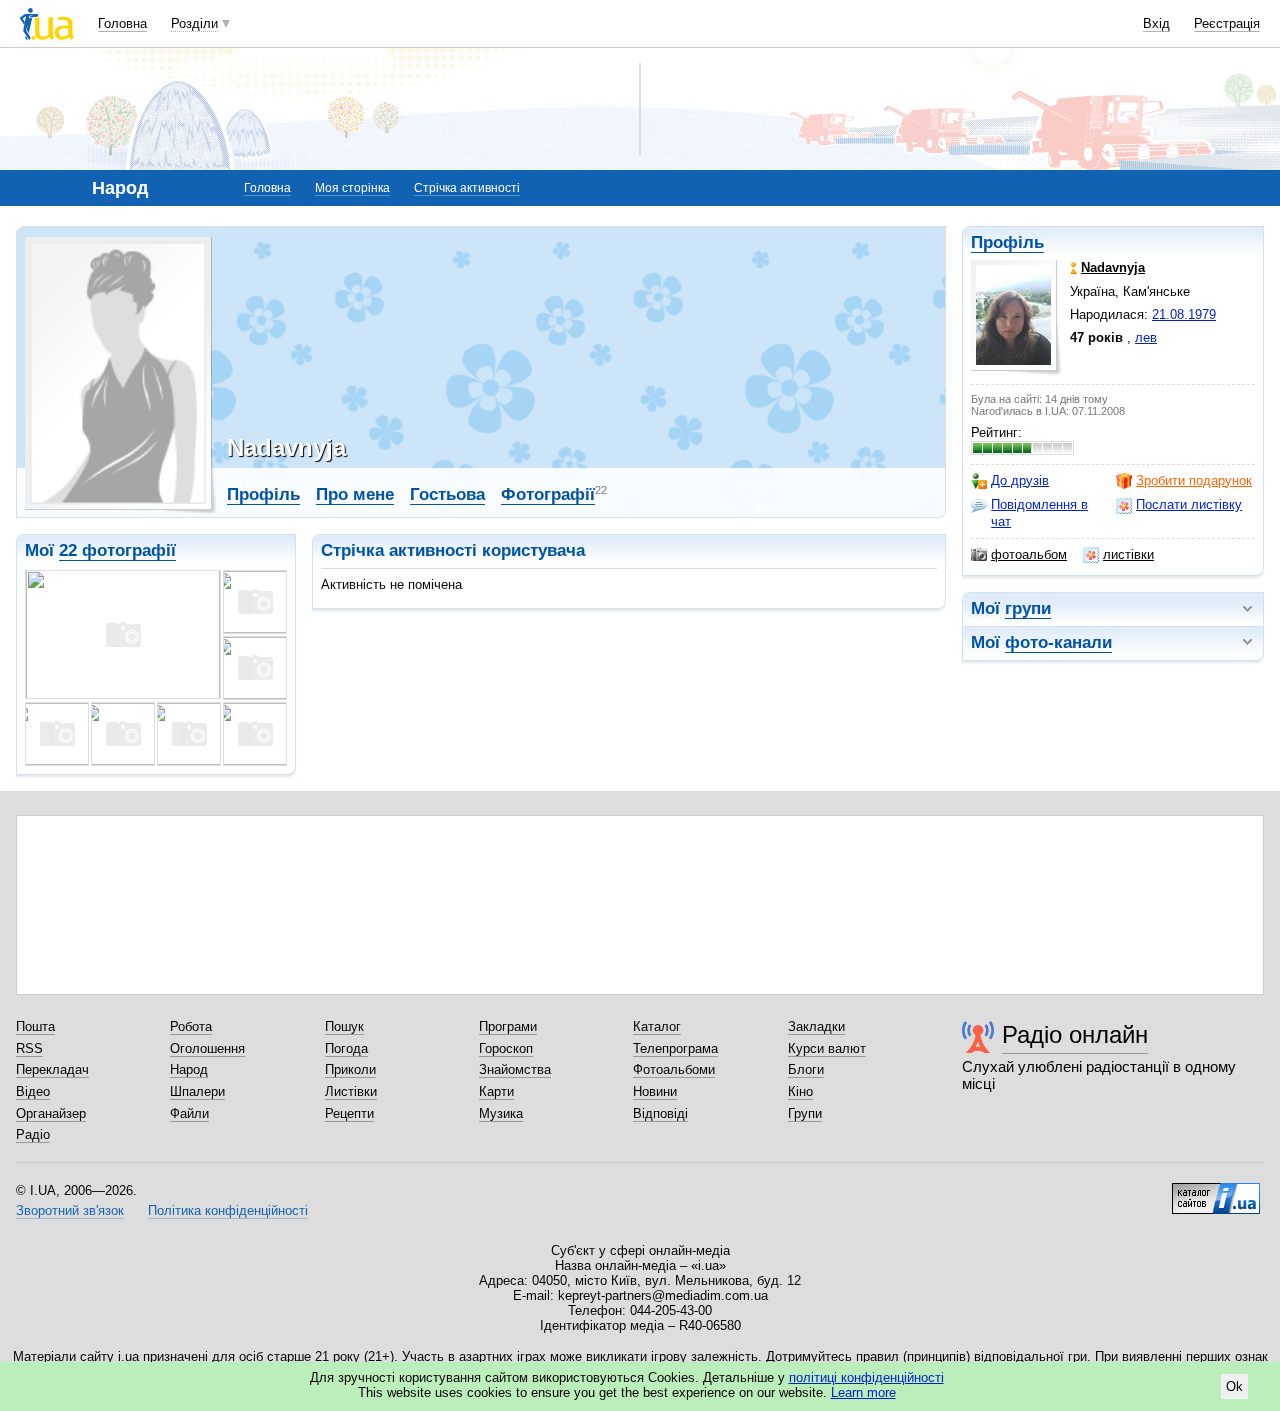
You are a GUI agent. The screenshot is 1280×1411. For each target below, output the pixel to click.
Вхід (1156, 23)
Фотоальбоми (674, 1069)
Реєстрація (1227, 23)
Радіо (33, 1134)
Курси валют (827, 1048)
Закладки (816, 1026)
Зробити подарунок (1194, 480)
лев (1146, 337)
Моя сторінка (352, 188)
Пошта (35, 1026)
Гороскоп (506, 1048)
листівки (1128, 554)
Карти (496, 1091)
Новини (655, 1091)
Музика (501, 1113)
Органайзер (51, 1113)
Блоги (806, 1069)
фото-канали (1058, 642)
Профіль (1007, 242)
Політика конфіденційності (228, 1210)
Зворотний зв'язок (70, 1210)
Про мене (355, 494)
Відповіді (660, 1113)
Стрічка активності (467, 188)
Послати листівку (1189, 504)
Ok (1234, 1386)
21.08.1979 (1184, 314)
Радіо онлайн (1075, 1034)
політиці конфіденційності (866, 1377)
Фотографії (548, 494)
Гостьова (447, 494)
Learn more (863, 1392)
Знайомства (515, 1069)
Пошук (344, 1026)
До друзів (1020, 480)
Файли (189, 1113)
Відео (33, 1091)
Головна (122, 23)
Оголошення (207, 1048)
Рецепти (349, 1113)
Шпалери (197, 1091)
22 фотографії (117, 550)
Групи (805, 1113)
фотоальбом (1029, 554)
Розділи (194, 23)
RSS (29, 1048)
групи (1028, 608)
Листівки (351, 1091)
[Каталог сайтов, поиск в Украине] (1216, 1191)
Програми (508, 1026)
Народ (189, 1069)
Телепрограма (675, 1048)
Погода (346, 1048)
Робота (191, 1026)
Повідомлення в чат (1039, 512)
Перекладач (52, 1069)
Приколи (350, 1069)
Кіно (800, 1091)
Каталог (657, 1026)
